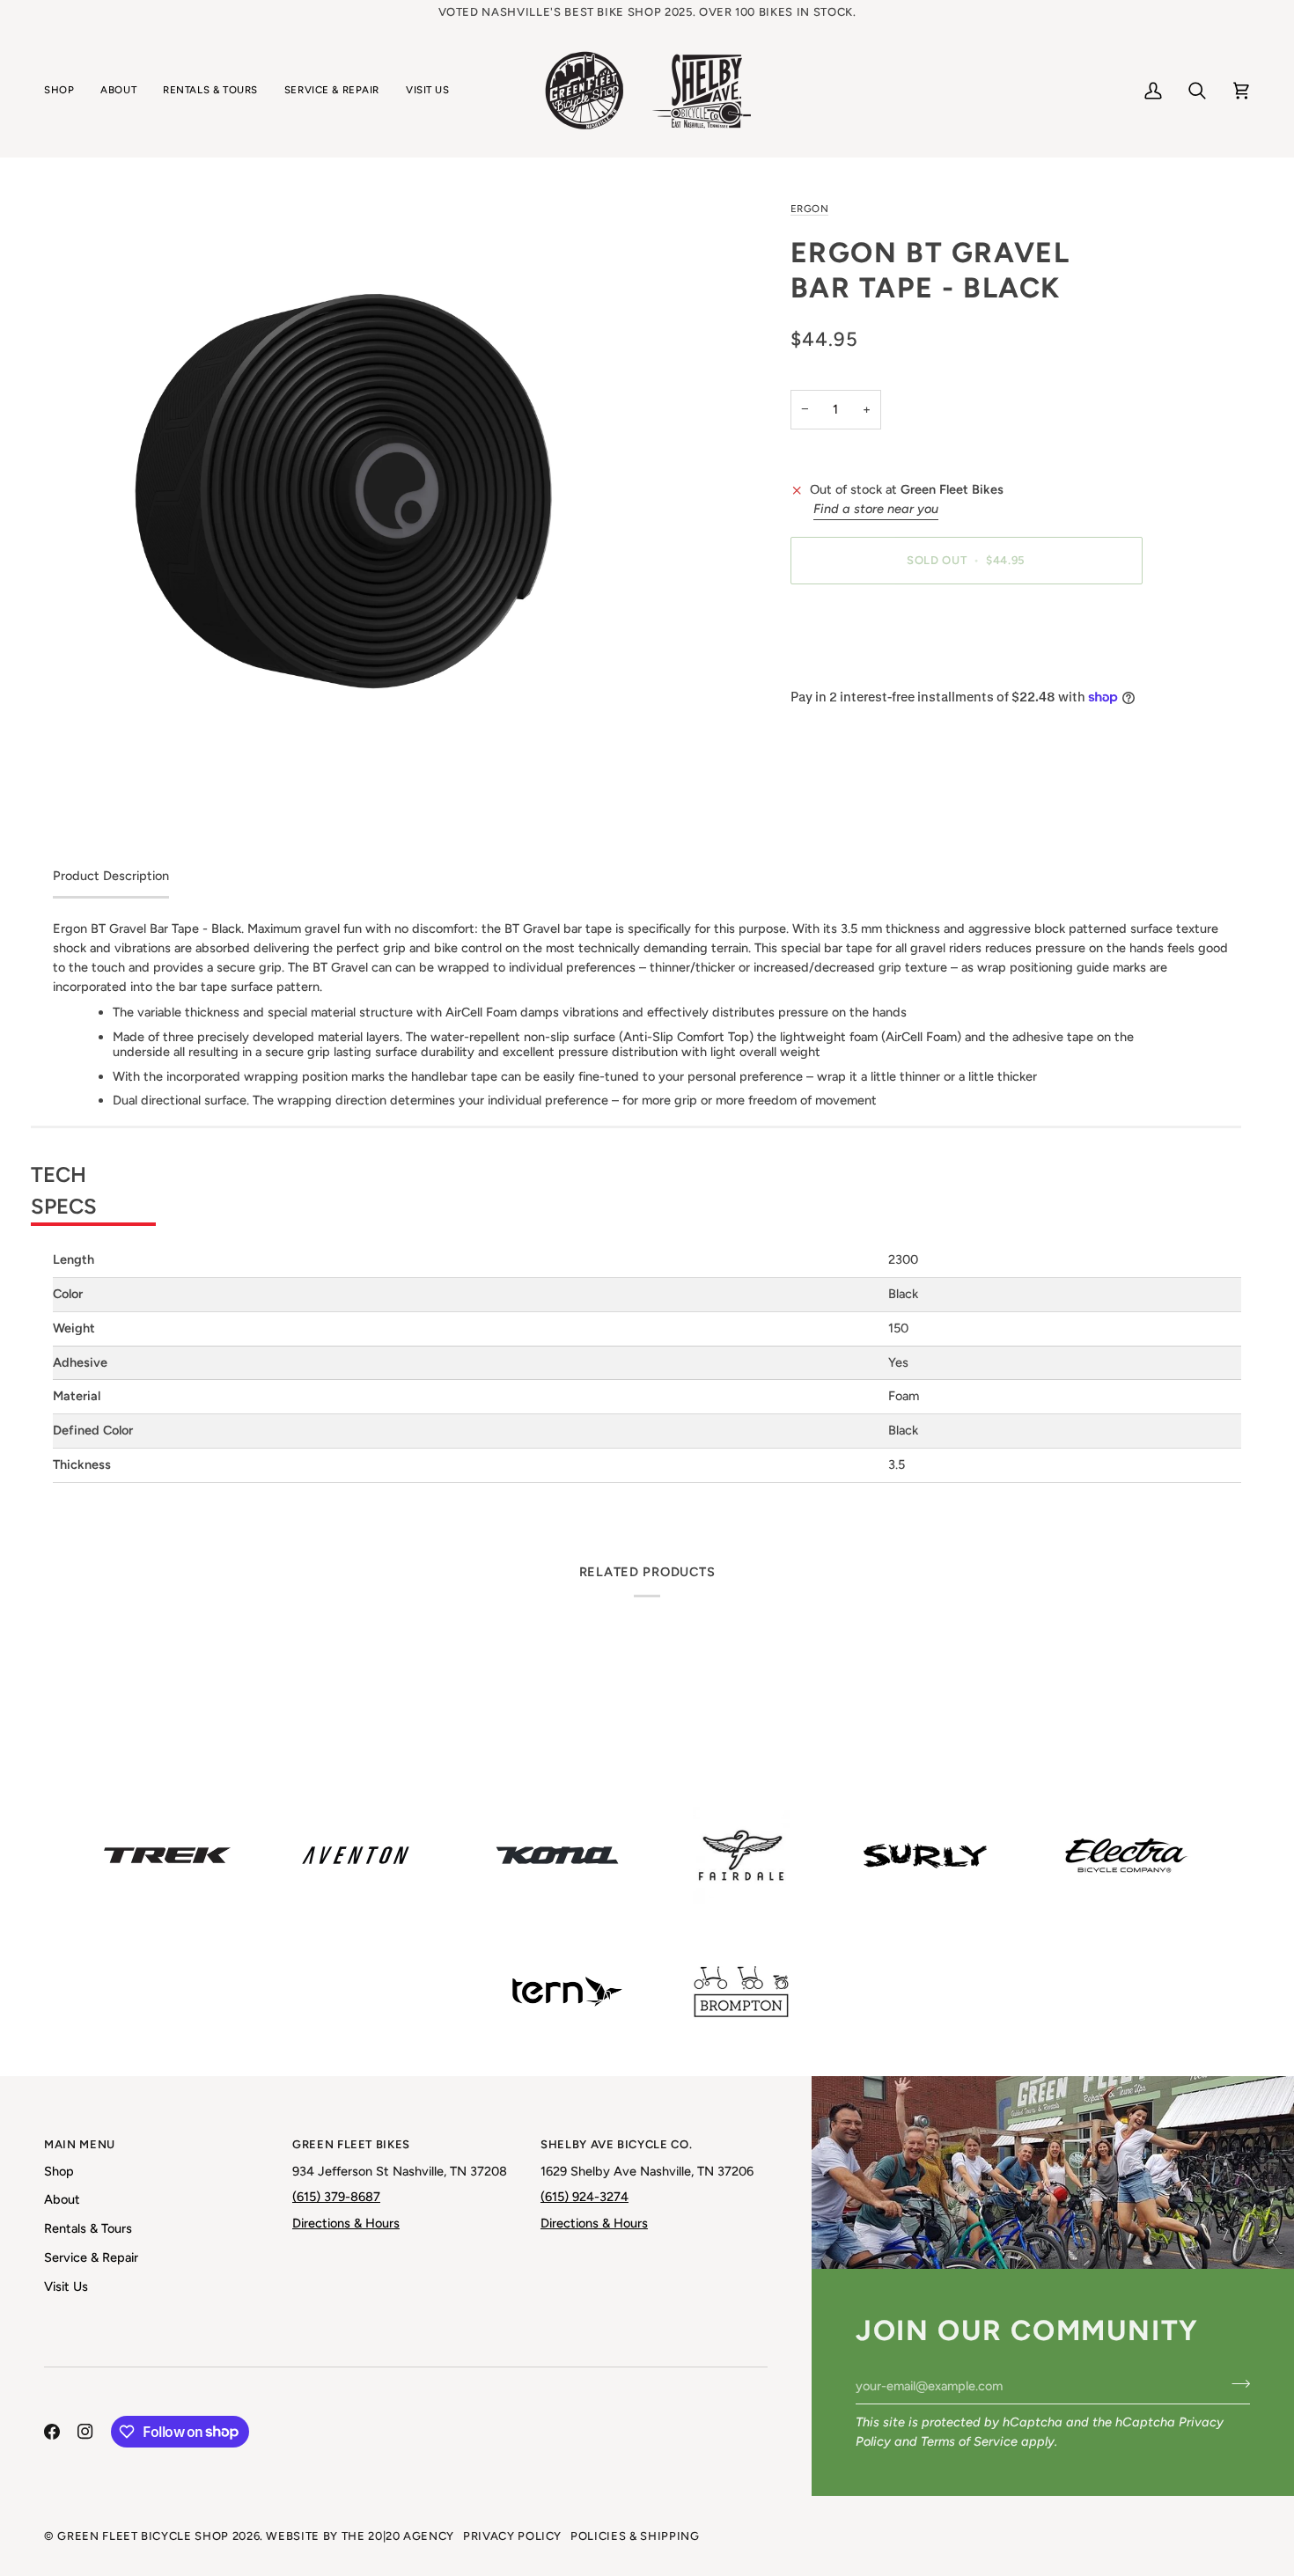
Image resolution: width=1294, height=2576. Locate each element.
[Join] (1235, 2383)
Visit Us (66, 2286)
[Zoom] (350, 496)
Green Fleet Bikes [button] (351, 2144)
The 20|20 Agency (398, 2536)
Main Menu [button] (80, 2144)
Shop (59, 2171)
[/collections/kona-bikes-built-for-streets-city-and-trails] (557, 1855)
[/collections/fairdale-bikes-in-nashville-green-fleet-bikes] (741, 1855)
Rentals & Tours (88, 2228)
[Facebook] (52, 2432)
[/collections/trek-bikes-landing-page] (167, 1855)
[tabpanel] (647, 1201)
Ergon (810, 209)
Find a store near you (876, 509)
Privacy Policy (512, 2536)
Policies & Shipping (635, 2536)
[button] (66, 91)
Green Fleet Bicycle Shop (143, 2536)
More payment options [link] (856, 666)
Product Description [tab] (111, 876)
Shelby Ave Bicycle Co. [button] (616, 2144)
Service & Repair (91, 2257)
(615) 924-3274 (585, 2197)
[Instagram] (85, 2432)
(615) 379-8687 (336, 2197)
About (62, 2199)
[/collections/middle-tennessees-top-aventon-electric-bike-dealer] (356, 1855)
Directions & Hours (346, 2223)
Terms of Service (969, 2441)
